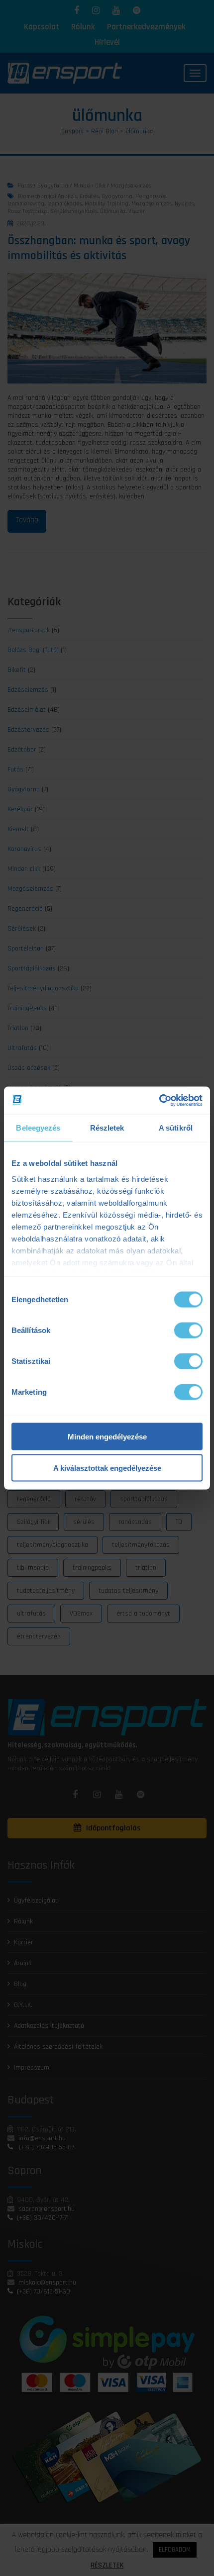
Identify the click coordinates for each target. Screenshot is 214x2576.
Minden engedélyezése (107, 1437)
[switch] (188, 1331)
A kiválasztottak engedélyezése (107, 1468)
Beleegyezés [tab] (38, 1128)
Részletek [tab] (107, 1128)
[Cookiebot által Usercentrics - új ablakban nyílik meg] (159, 1100)
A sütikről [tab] (176, 1128)
